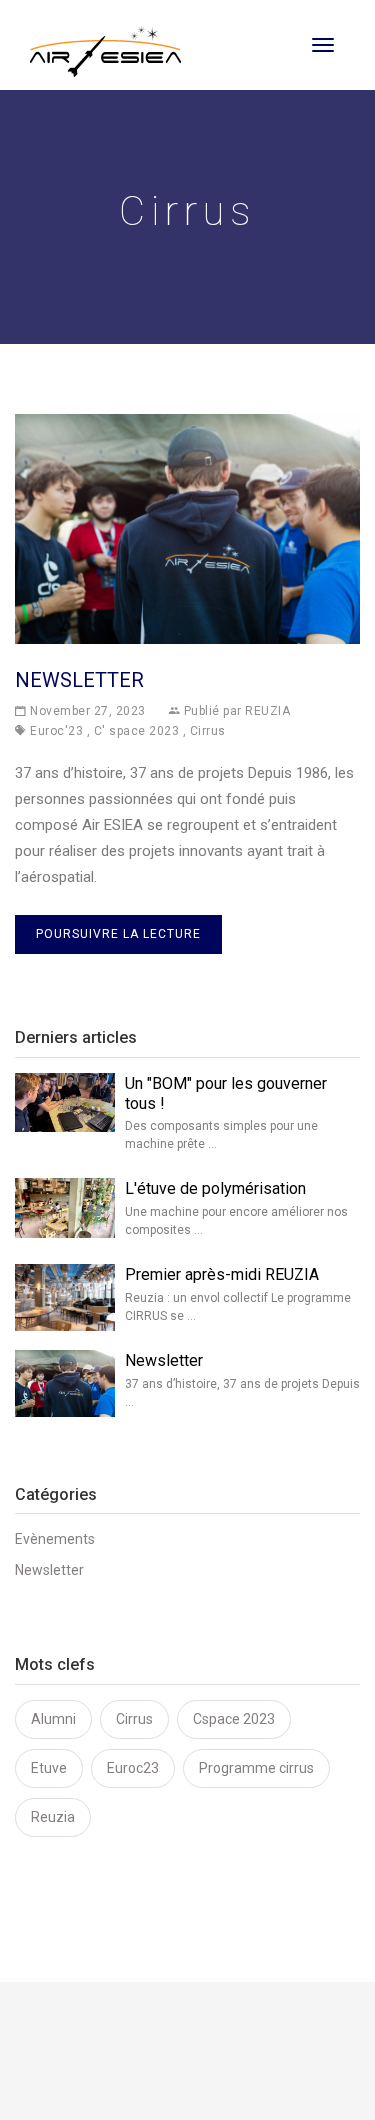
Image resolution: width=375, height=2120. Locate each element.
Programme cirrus (256, 1768)
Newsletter (79, 680)
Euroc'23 (56, 731)
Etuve (49, 1768)
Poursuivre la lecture (118, 934)
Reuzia (53, 1817)
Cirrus (208, 731)
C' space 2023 (137, 731)
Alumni (53, 1719)
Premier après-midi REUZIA (222, 1274)
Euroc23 (133, 1768)
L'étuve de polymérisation (215, 1188)
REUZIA (267, 711)
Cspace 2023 (234, 1719)
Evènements (55, 1539)
